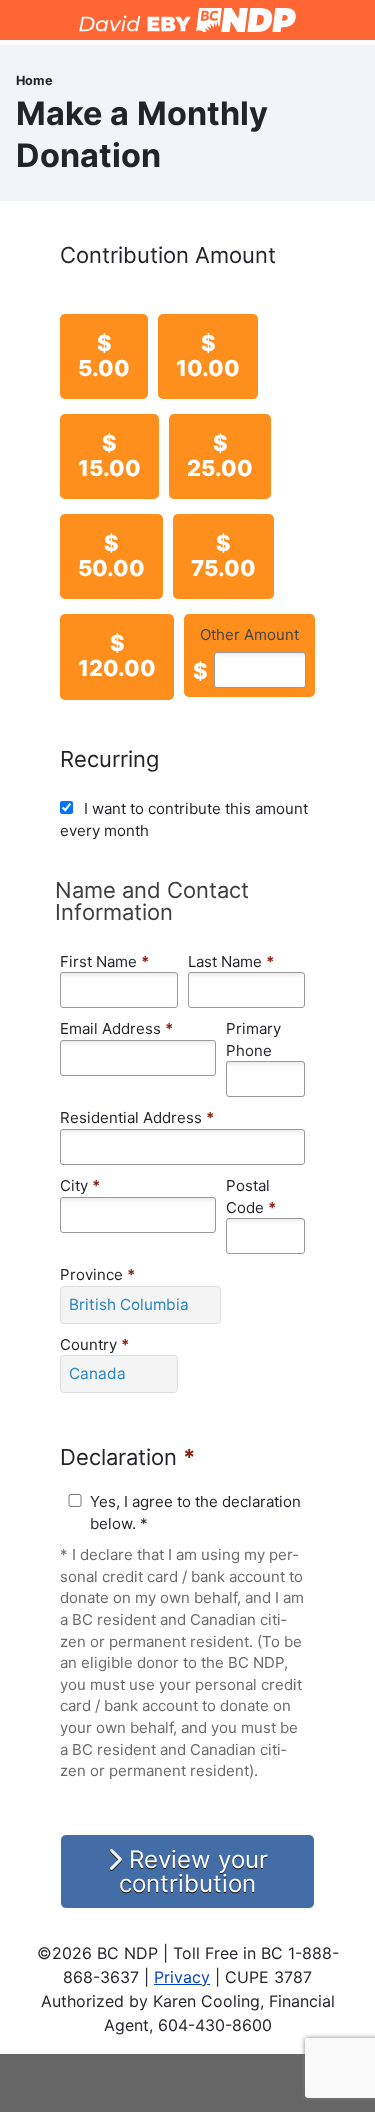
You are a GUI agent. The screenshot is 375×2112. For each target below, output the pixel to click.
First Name (104, 961)
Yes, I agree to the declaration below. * (195, 1512)
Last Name (231, 961)
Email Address (116, 1028)
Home (34, 80)
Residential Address (137, 1117)
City (80, 1185)
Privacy (182, 1977)
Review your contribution (193, 1871)
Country (94, 1344)
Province (97, 1274)
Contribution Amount (168, 255)
